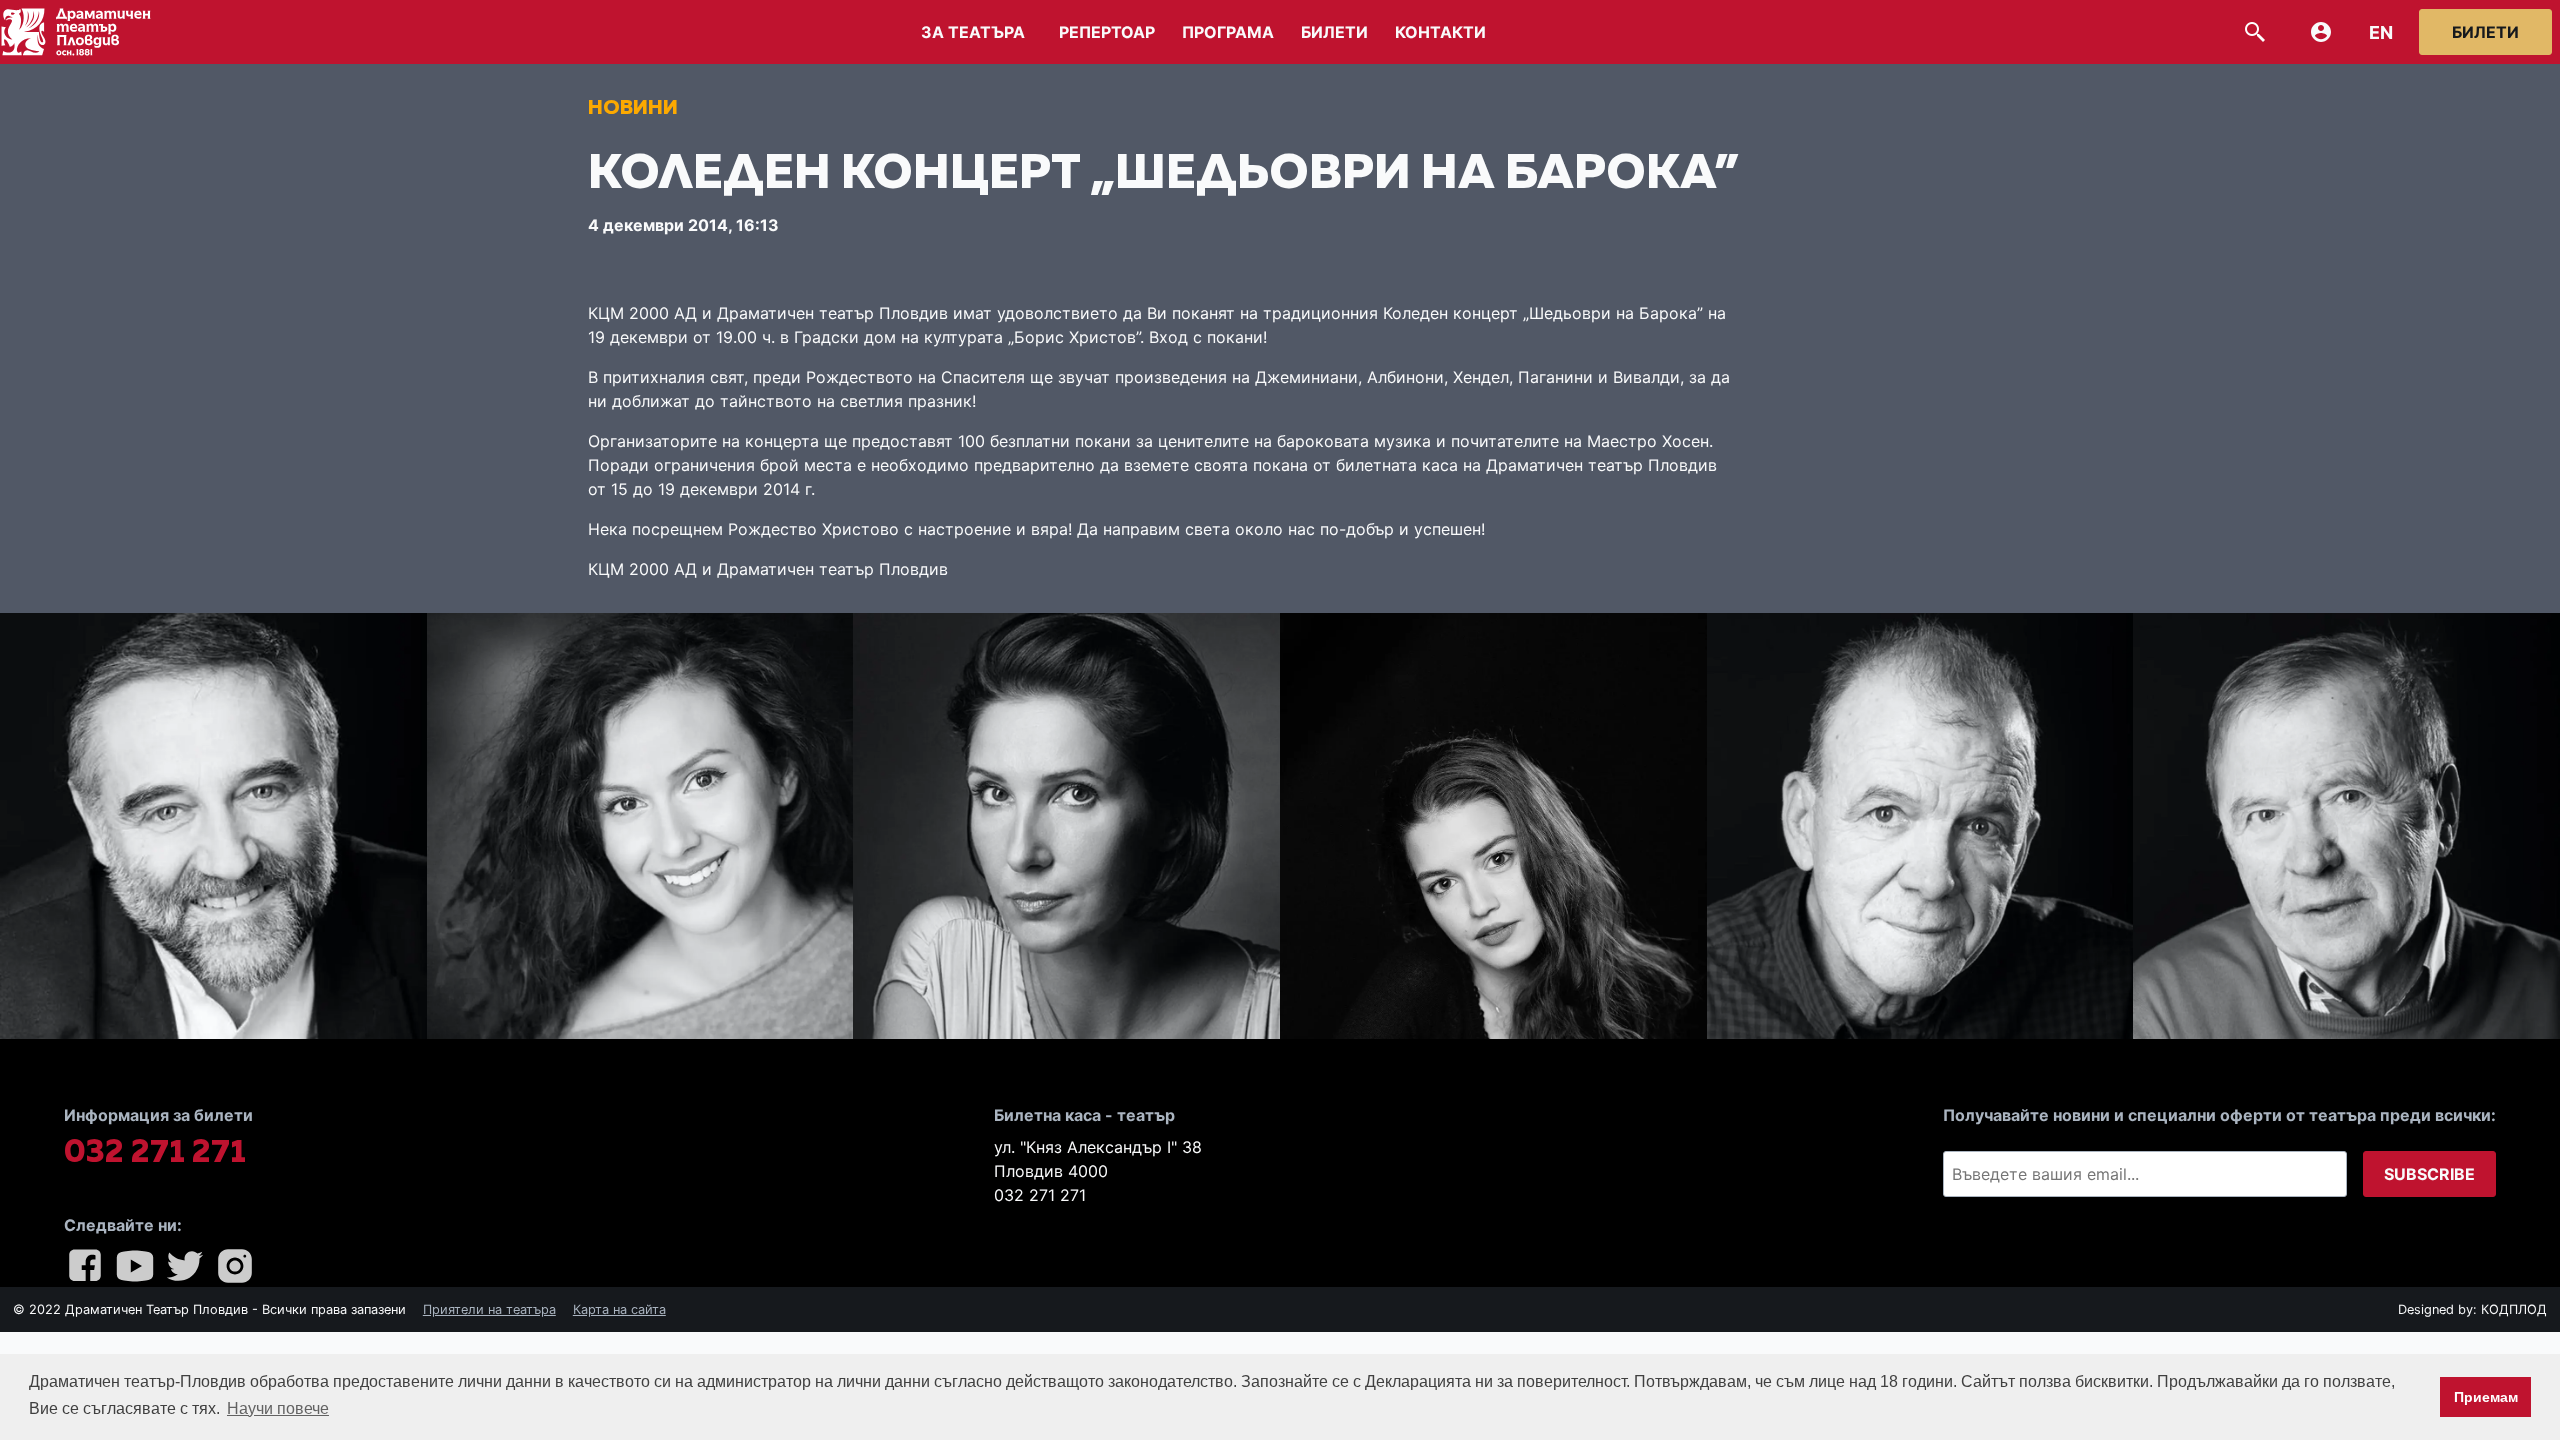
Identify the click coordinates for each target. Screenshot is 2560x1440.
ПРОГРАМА (1228, 32)
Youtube (135, 1266)
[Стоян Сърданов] (2346, 826)
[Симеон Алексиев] (1920, 826)
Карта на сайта (619, 1309)
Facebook (85, 1266)
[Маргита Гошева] (1066, 826)
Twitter (185, 1266)
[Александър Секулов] (213, 826)
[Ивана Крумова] (1493, 826)
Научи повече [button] (278, 1408)
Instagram (235, 1266)
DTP (90, 32)
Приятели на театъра (489, 1309)
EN (2381, 32)
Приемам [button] (2486, 1397)
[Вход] (2321, 32)
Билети (2485, 32)
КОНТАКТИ (1440, 32)
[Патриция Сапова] (640, 826)
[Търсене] (2255, 32)
